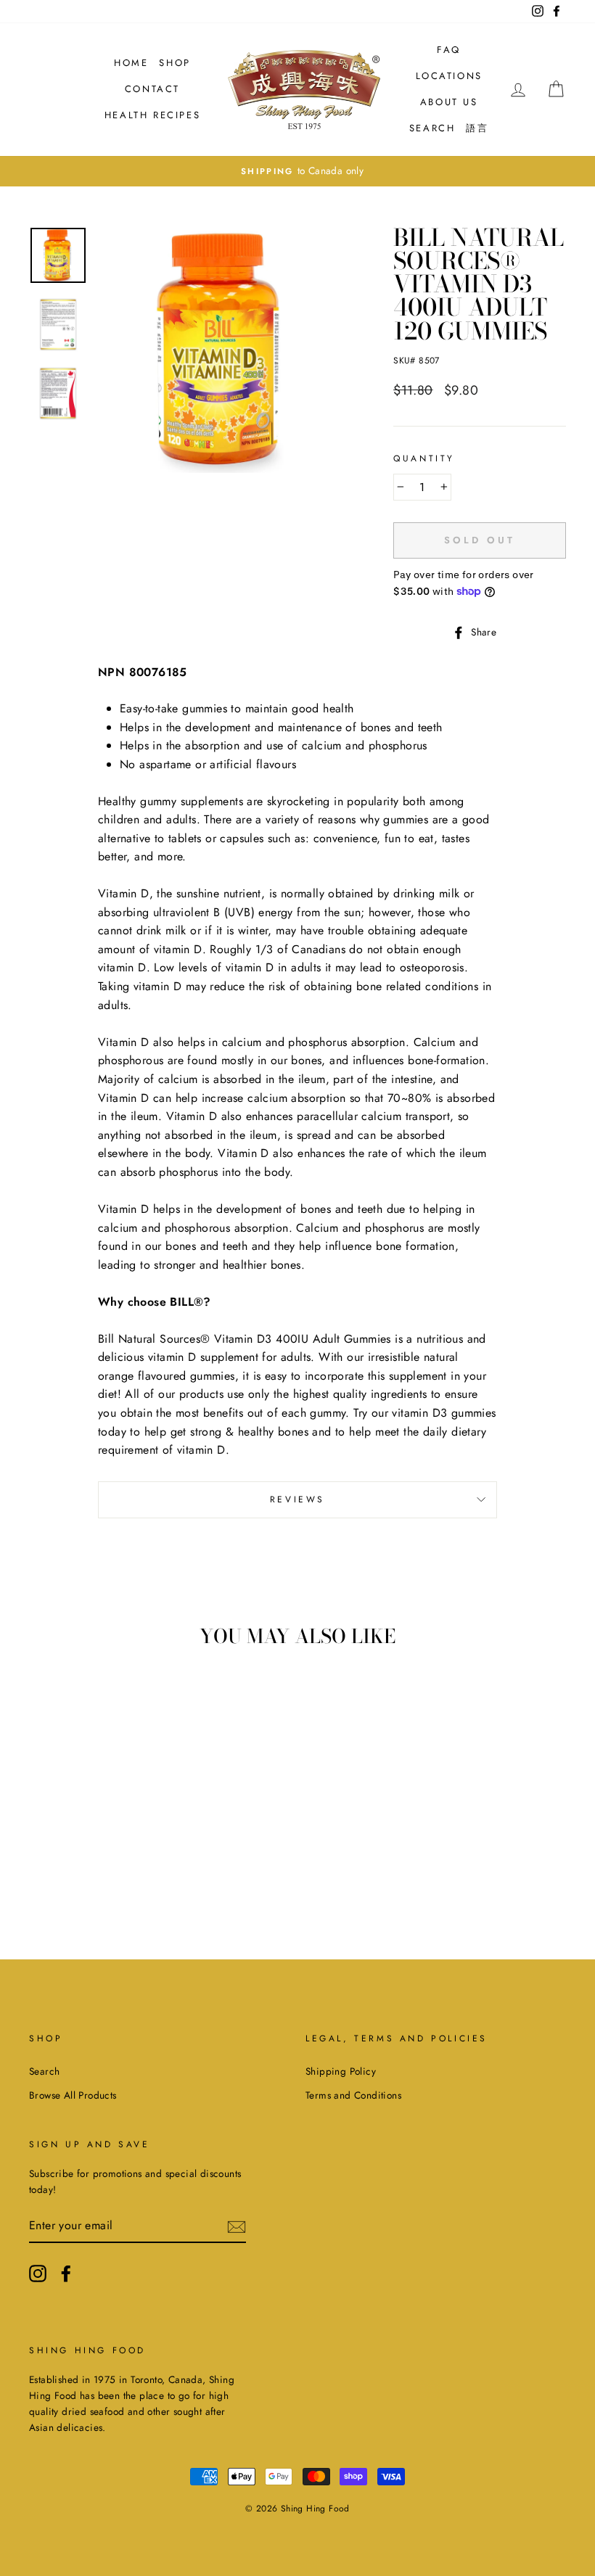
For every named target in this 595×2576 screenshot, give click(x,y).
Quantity (424, 458)
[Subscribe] (237, 2226)
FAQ (449, 50)
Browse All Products (73, 2095)
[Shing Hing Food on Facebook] (66, 2273)
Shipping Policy (341, 2071)
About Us (449, 102)
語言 (477, 128)
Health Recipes (152, 115)
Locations (449, 76)
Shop (175, 63)
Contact (152, 89)
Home (131, 63)
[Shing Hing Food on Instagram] (38, 2273)
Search (432, 128)
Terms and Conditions (353, 2095)
